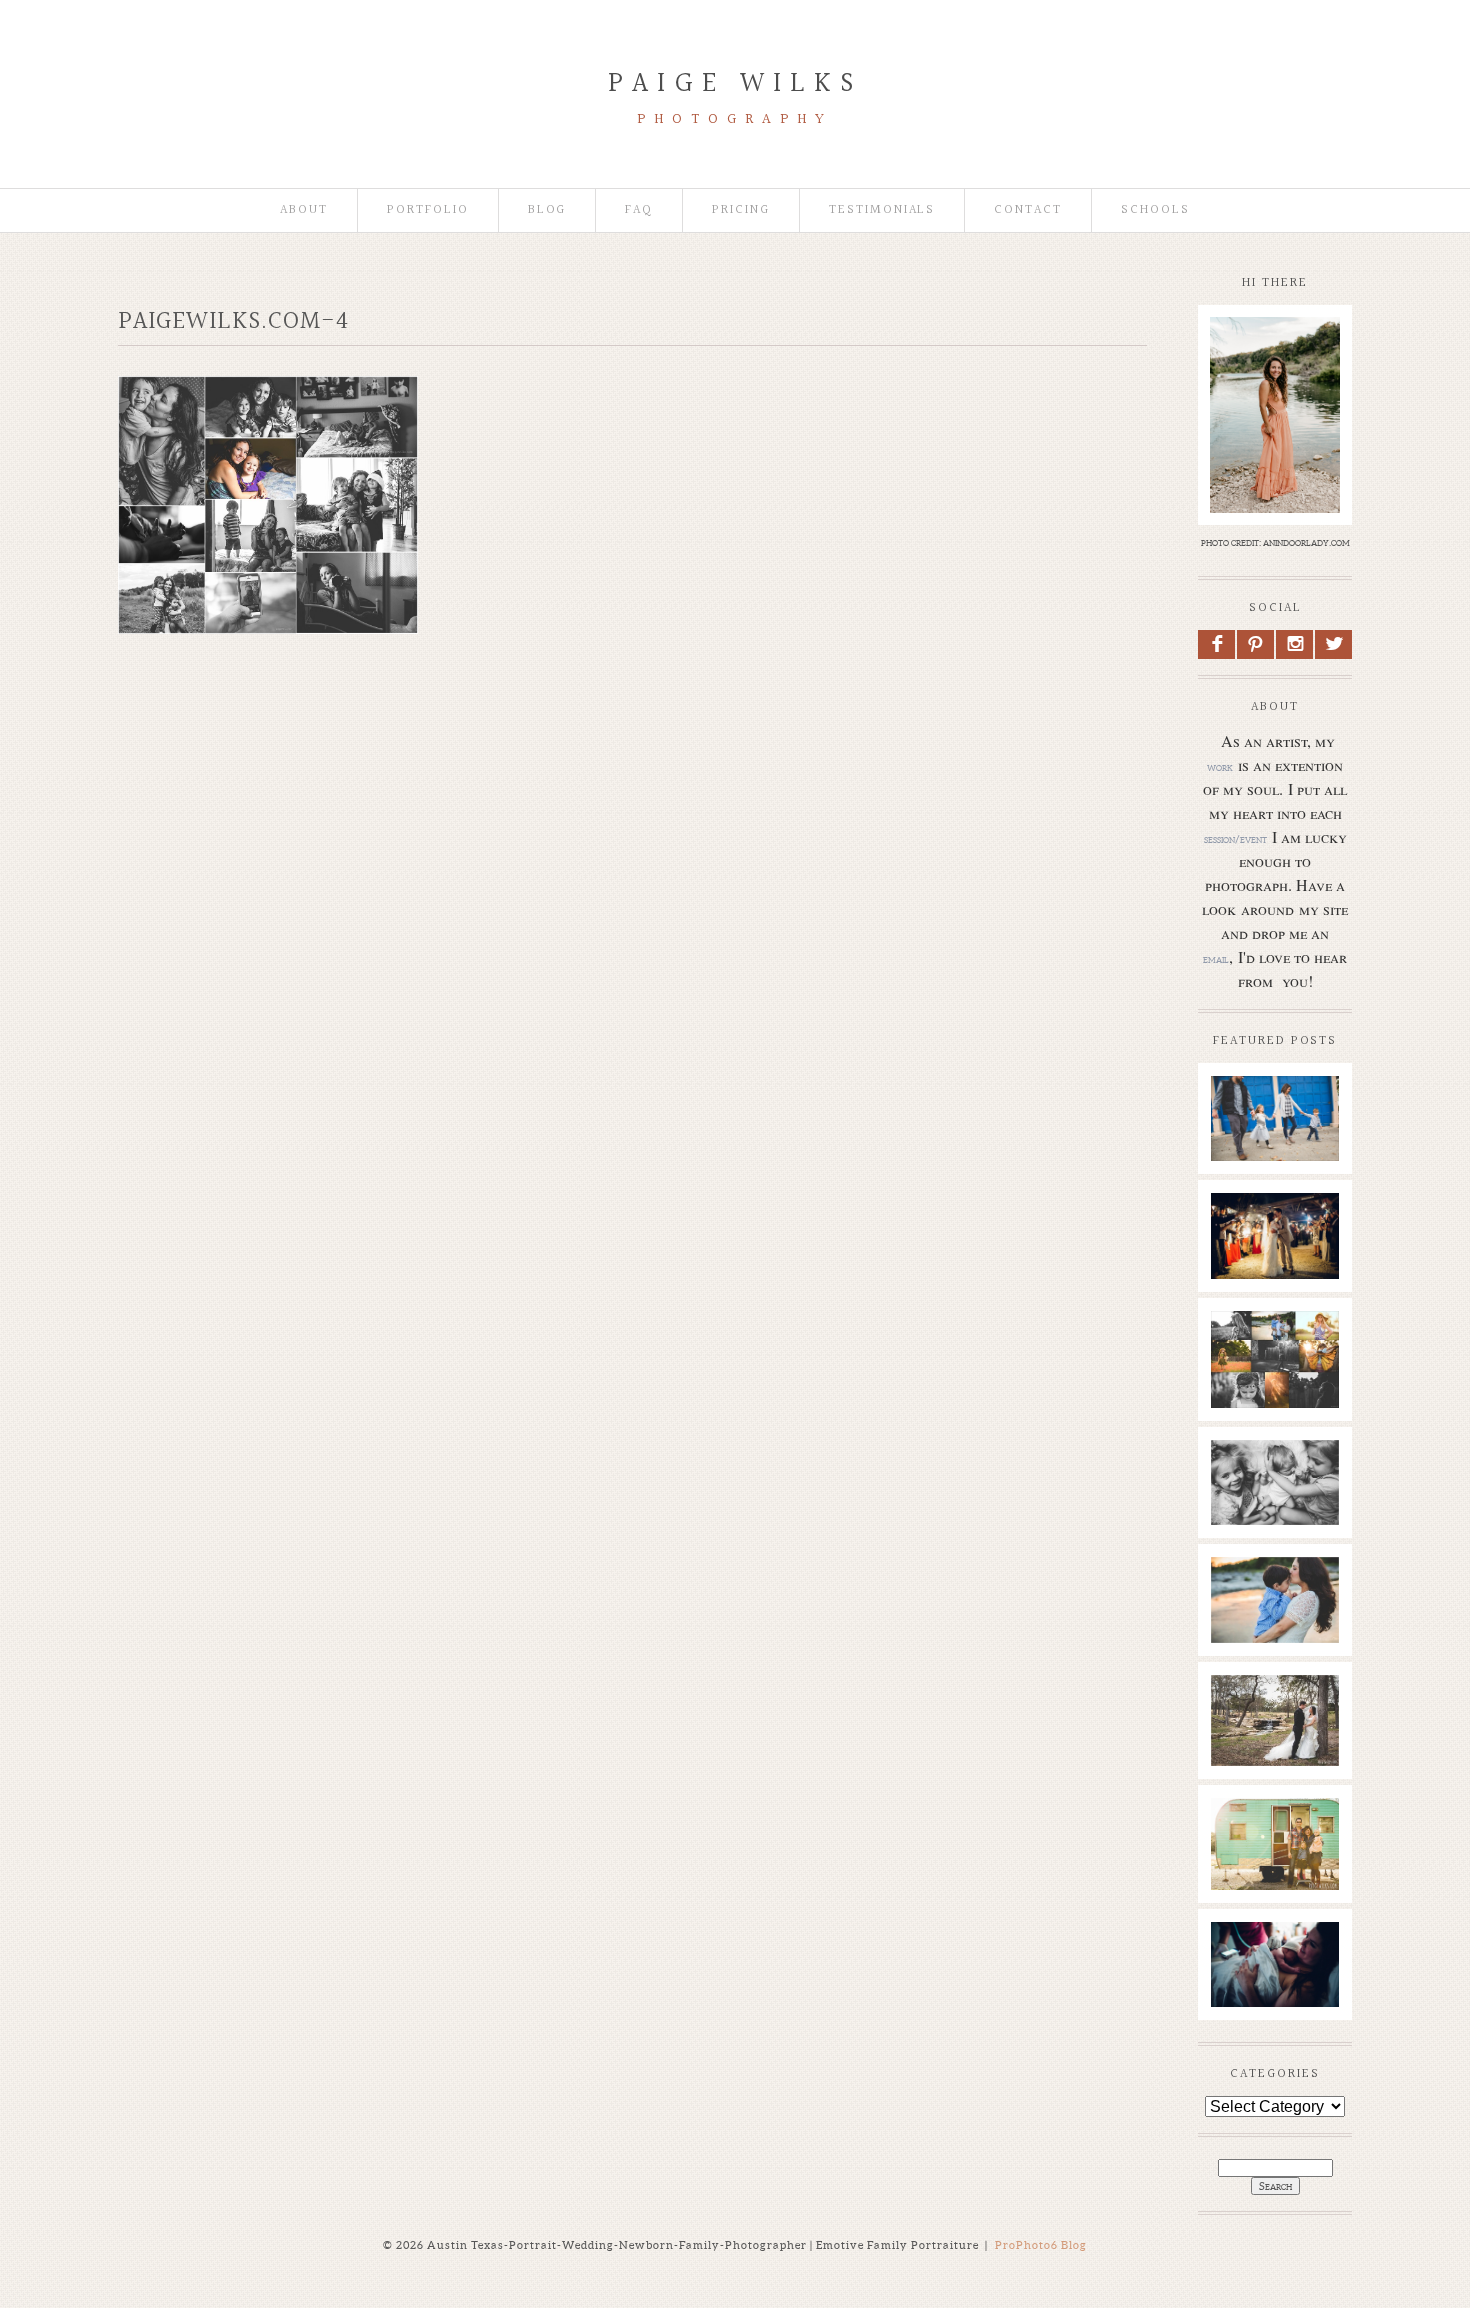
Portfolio (428, 210)
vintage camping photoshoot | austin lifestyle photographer (1274, 1868)
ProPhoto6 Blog (1041, 2245)
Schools (1155, 210)
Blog (547, 210)
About (304, 210)
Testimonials (882, 210)
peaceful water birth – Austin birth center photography (1274, 1982)
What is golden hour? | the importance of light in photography (1274, 1381)
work (1220, 767)
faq (639, 210)
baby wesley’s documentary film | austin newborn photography (1274, 1500)
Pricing (741, 210)
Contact (1028, 210)
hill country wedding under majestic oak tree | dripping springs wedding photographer (1274, 1775)
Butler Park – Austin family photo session (1274, 1116)
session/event (1235, 839)
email (1216, 959)
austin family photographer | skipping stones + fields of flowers (1274, 1627)
